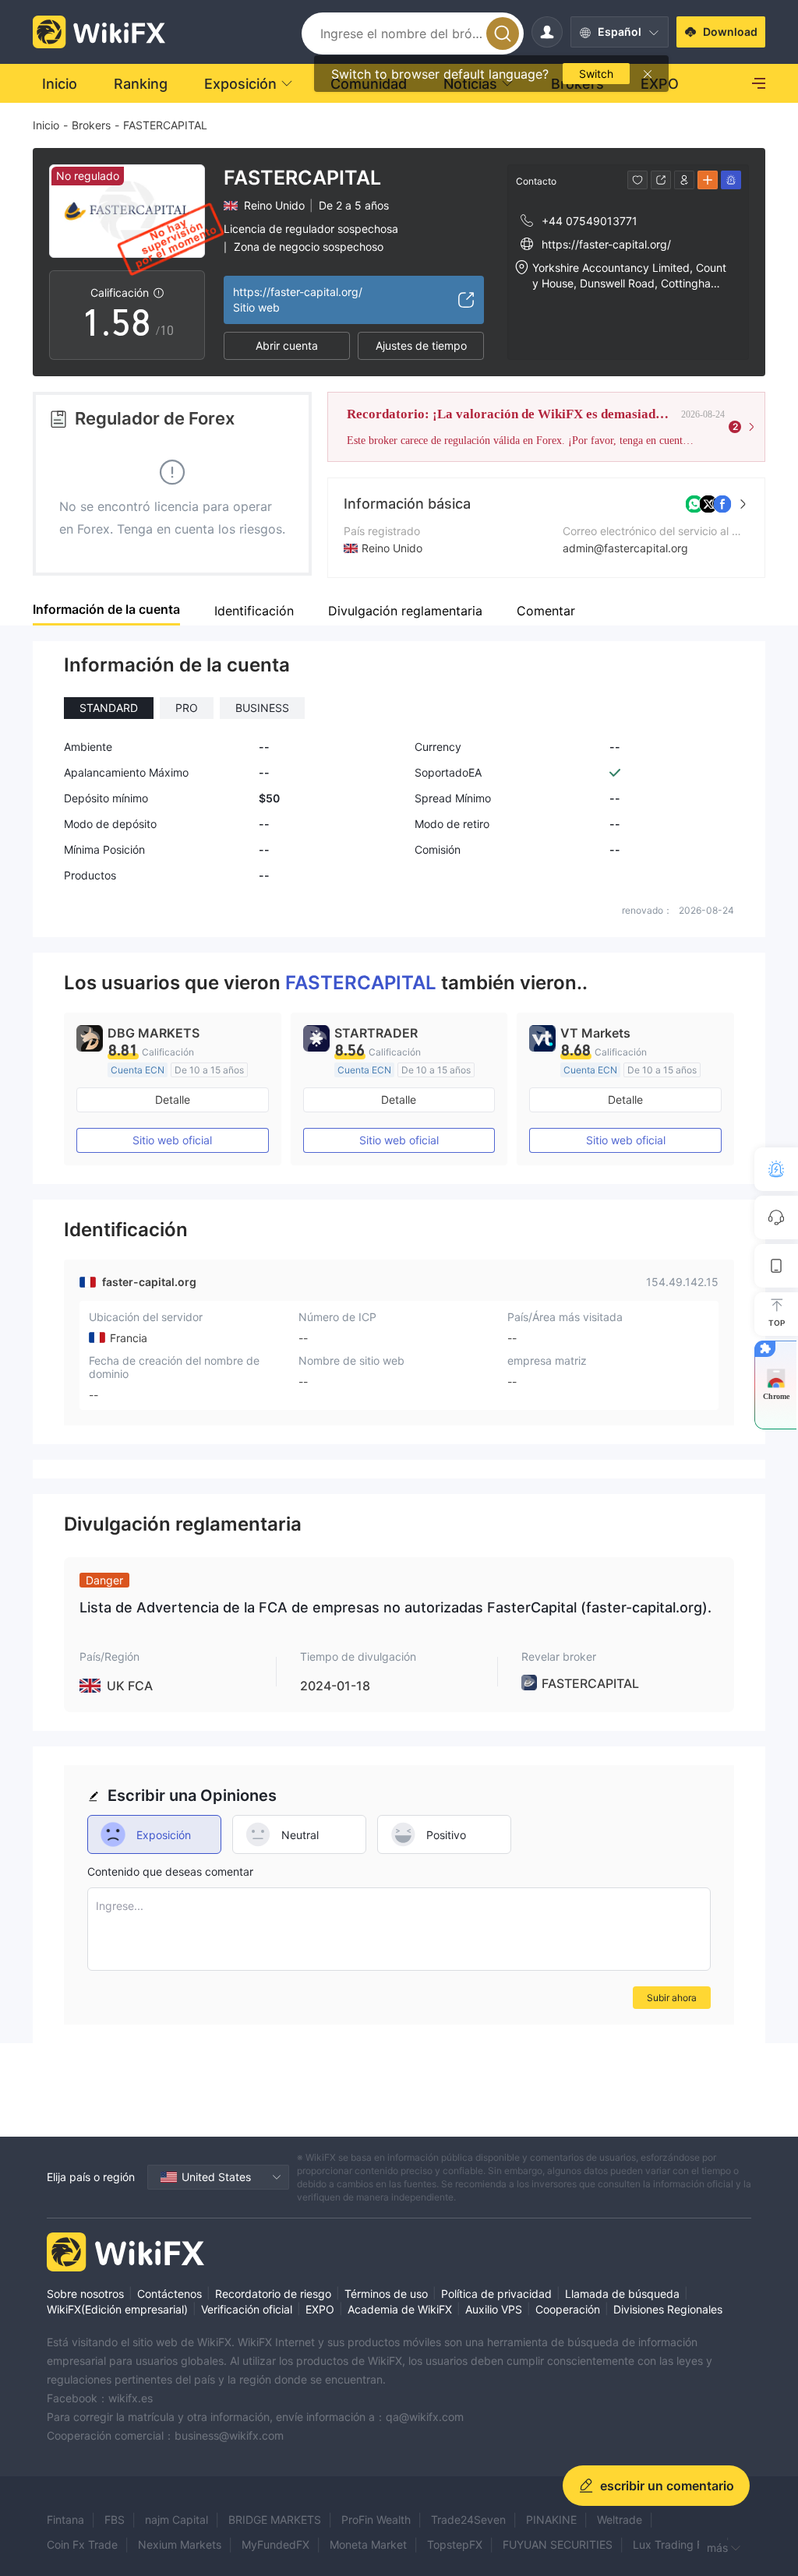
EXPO (320, 2309)
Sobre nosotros (85, 2294)
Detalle (173, 1099)
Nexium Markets (180, 2544)
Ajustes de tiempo (421, 345)
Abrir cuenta (287, 345)
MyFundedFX (275, 2544)
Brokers (91, 125)
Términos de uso (386, 2294)
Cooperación (568, 2309)
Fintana (65, 2520)
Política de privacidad (496, 2294)
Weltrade (620, 2520)
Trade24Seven (468, 2520)
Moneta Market (368, 2544)
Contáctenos (169, 2294)
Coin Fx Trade (82, 2544)
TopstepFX (455, 2544)
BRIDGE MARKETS (275, 2520)
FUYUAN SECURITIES (558, 2544)
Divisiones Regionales (668, 2309)
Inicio (46, 125)
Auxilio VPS (494, 2309)
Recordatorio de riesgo (273, 2294)
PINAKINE (551, 2520)
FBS (115, 2520)
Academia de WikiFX (400, 2309)
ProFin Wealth (376, 2520)
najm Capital (177, 2520)
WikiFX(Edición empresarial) (117, 2309)
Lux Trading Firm (676, 2544)
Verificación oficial (247, 2309)
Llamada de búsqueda (622, 2294)
